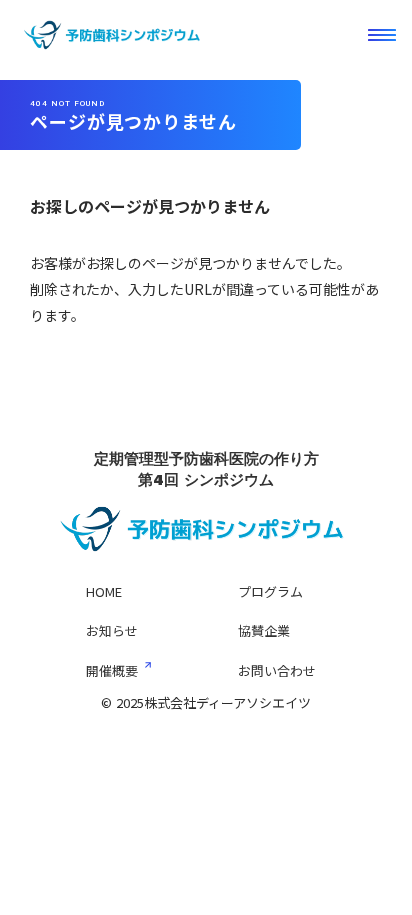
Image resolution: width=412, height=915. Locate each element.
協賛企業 (264, 630)
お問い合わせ (277, 670)
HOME (104, 591)
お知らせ (112, 630)
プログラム (270, 591)
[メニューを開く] (382, 35)
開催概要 (112, 670)
